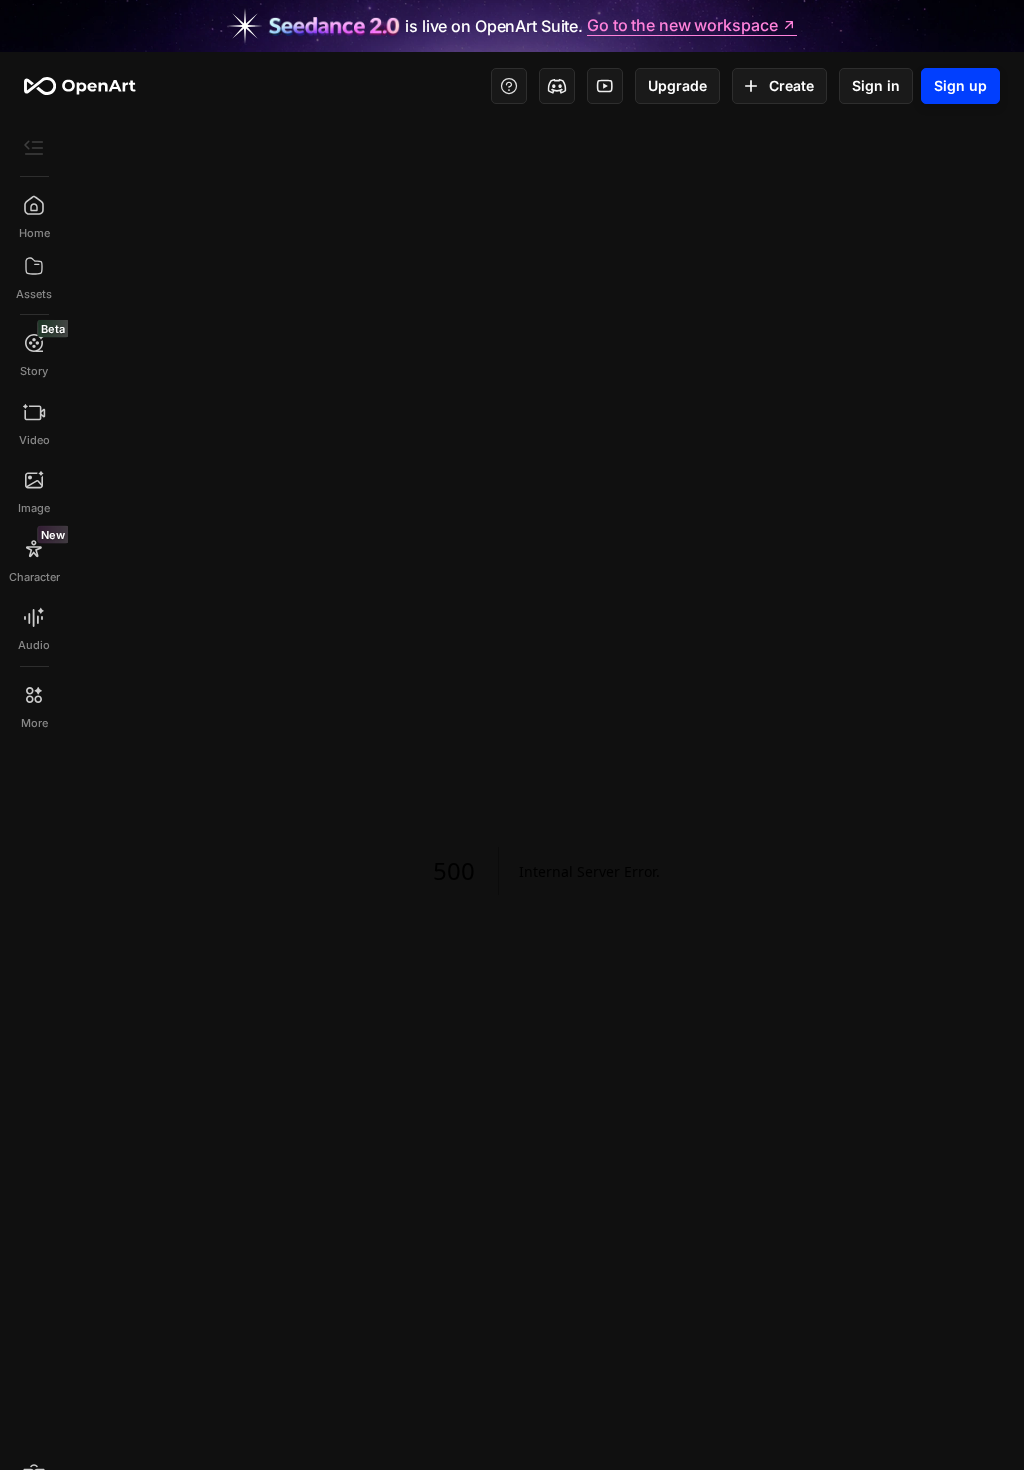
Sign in (876, 85)
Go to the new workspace (682, 26)
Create (791, 85)
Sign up (960, 85)
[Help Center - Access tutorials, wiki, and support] (509, 86)
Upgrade (677, 85)
